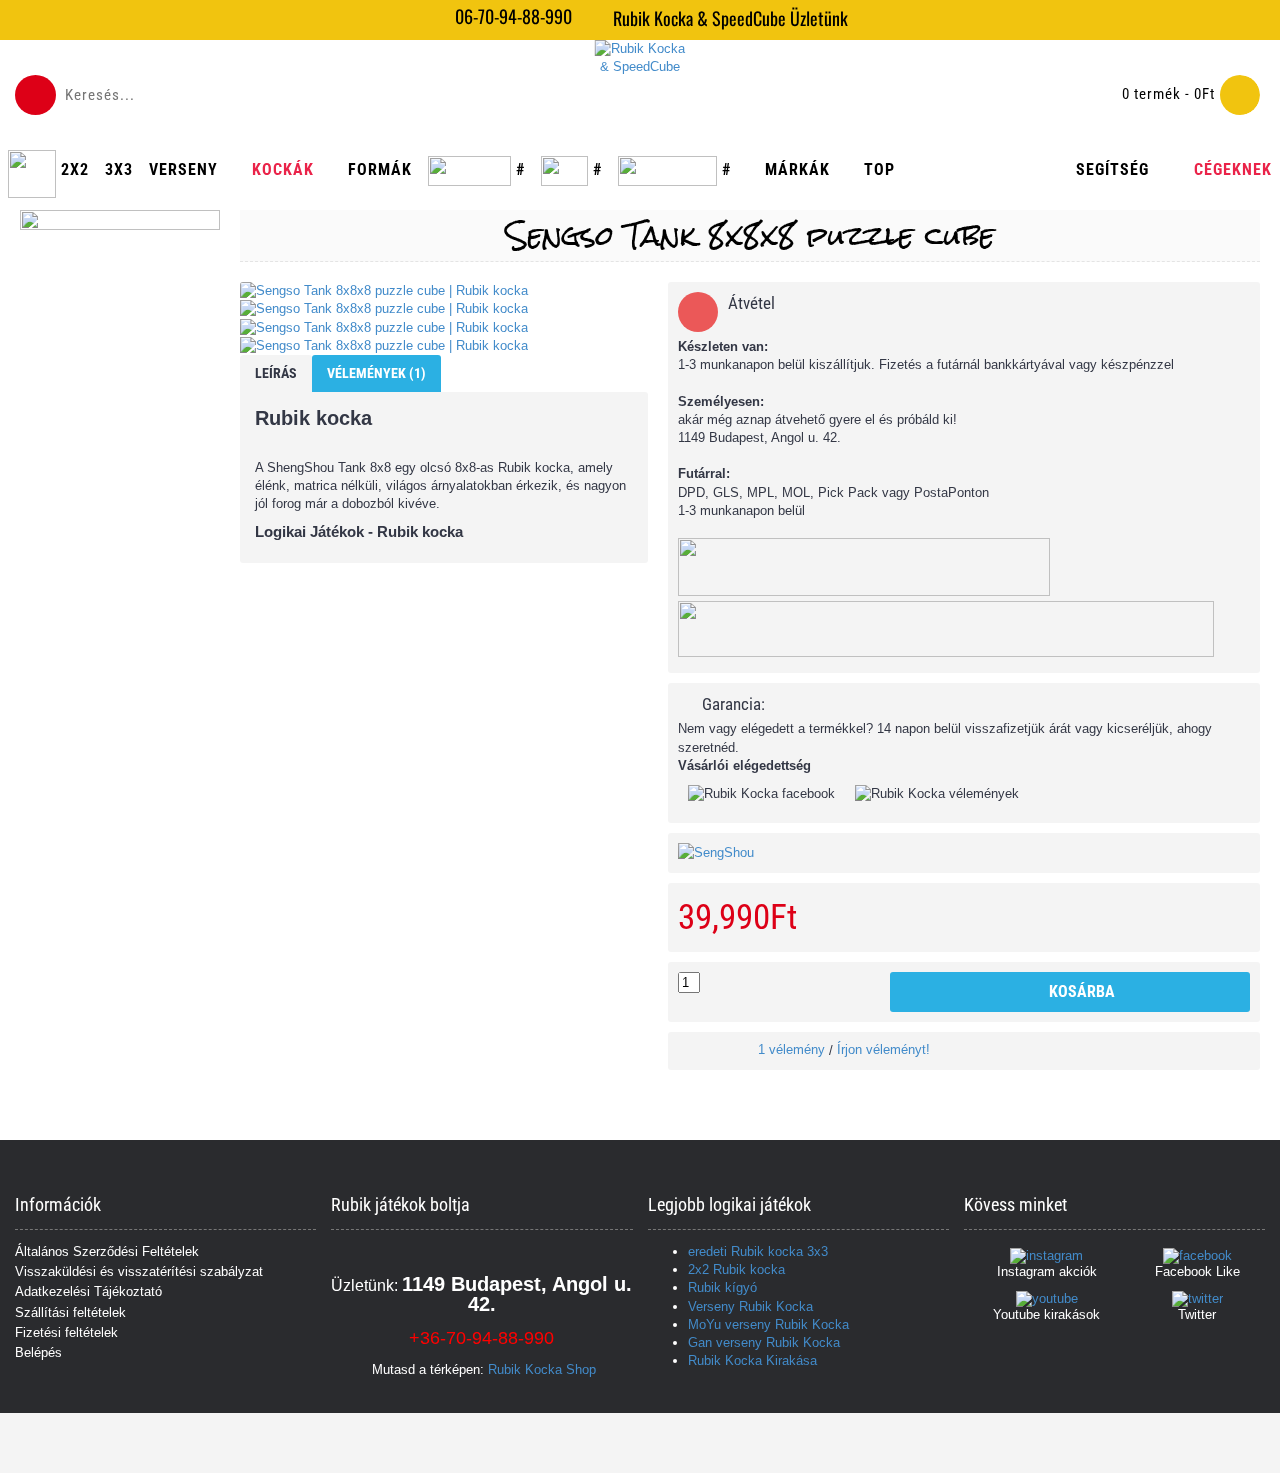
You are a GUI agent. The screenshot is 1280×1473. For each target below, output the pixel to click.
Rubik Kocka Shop (542, 1369)
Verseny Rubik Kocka (750, 1306)
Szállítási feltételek (70, 1312)
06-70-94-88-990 (513, 16)
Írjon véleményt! (883, 1049)
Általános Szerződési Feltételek (107, 1251)
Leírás (276, 373)
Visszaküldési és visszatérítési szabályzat (139, 1271)
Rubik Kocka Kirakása (752, 1360)
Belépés (38, 1352)
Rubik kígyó (722, 1287)
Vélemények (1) (376, 373)
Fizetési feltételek (66, 1332)
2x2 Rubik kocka (736, 1269)
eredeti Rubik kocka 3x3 (758, 1251)
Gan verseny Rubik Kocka (764, 1342)
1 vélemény (791, 1049)
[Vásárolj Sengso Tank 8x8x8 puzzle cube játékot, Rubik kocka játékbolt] (444, 291)
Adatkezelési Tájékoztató (88, 1291)
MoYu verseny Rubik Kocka (768, 1324)
